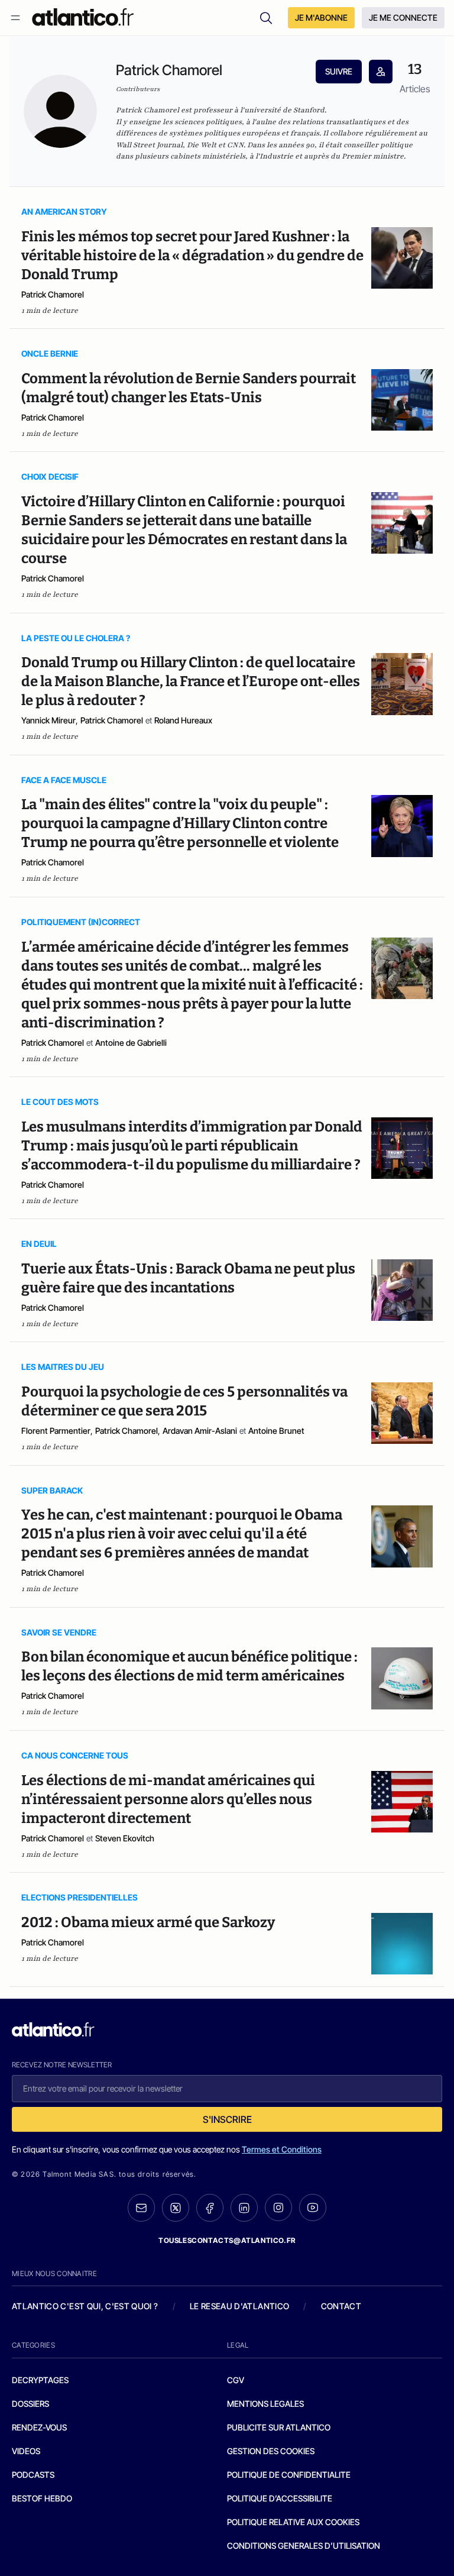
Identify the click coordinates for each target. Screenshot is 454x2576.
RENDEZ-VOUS (39, 2427)
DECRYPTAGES (40, 2380)
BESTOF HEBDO (42, 2498)
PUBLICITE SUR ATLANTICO (279, 2427)
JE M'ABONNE (321, 17)
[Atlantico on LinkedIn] (244, 2208)
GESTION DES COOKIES (271, 2451)
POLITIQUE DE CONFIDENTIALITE (289, 2475)
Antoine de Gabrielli (131, 1043)
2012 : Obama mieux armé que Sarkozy (148, 1922)
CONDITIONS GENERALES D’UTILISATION (304, 2546)
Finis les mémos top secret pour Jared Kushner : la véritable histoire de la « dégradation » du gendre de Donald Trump (192, 256)
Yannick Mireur (48, 720)
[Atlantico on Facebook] (210, 2208)
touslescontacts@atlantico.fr (227, 2240)
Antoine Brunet (276, 1431)
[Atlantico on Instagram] (278, 2207)
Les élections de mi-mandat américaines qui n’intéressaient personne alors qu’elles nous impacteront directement (168, 1799)
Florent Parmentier (56, 1431)
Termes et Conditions (282, 2149)
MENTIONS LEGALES (265, 2404)
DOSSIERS (30, 2404)
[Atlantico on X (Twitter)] (176, 2208)
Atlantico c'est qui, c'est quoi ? (85, 2306)
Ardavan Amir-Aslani (200, 1431)
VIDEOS (26, 2451)
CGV (236, 2380)
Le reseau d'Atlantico (239, 2306)
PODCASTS (33, 2475)
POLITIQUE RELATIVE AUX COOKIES (293, 2522)
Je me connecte (403, 17)
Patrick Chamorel (53, 294)
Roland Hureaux (183, 720)
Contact (341, 2306)
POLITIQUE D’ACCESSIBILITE (280, 2498)
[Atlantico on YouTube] (313, 2207)
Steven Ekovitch (125, 1838)
